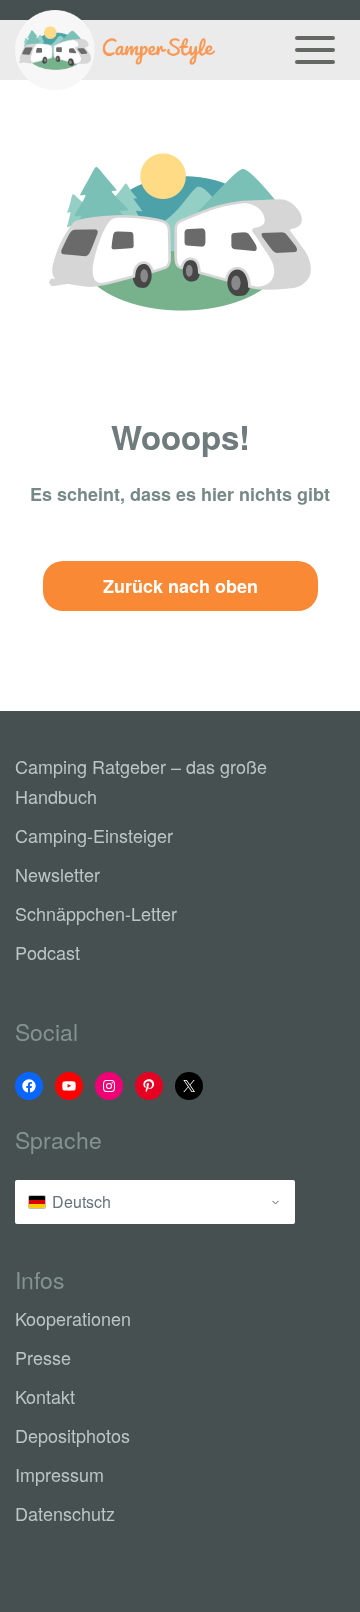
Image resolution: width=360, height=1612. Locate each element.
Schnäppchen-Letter (96, 913)
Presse (43, 1357)
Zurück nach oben (180, 586)
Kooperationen (73, 1318)
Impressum (59, 1474)
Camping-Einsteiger (94, 835)
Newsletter (57, 874)
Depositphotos (72, 1435)
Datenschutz (65, 1513)
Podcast (47, 952)
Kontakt (45, 1396)
